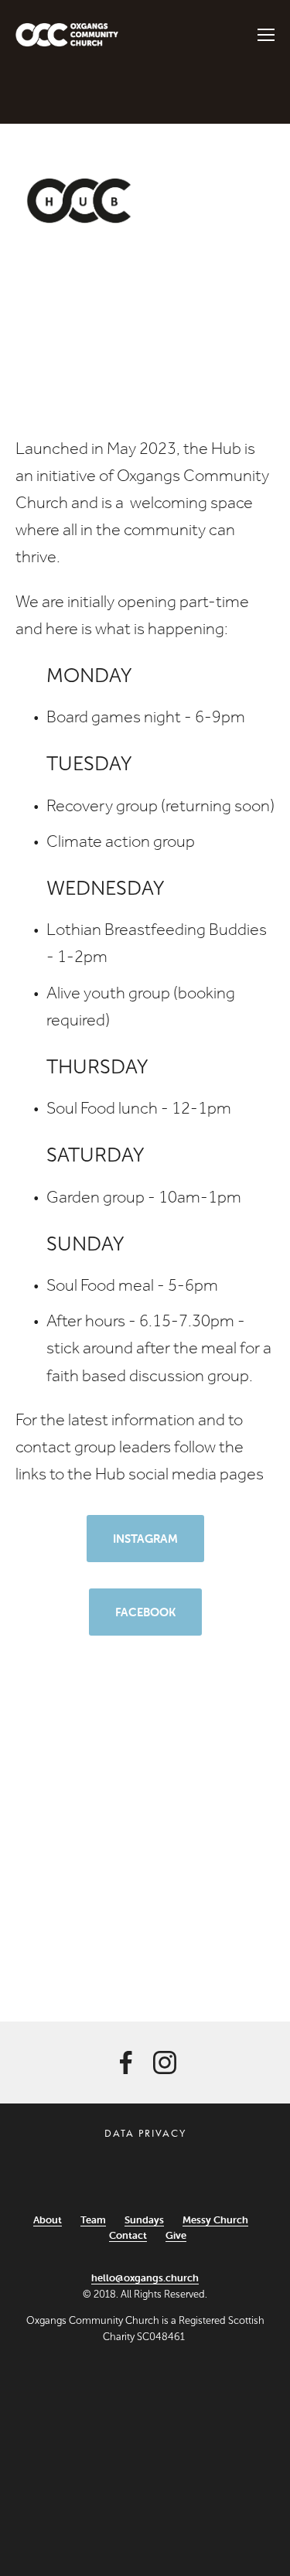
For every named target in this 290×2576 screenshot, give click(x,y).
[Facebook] (126, 2063)
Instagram (145, 1539)
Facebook (145, 1612)
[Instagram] (165, 2063)
